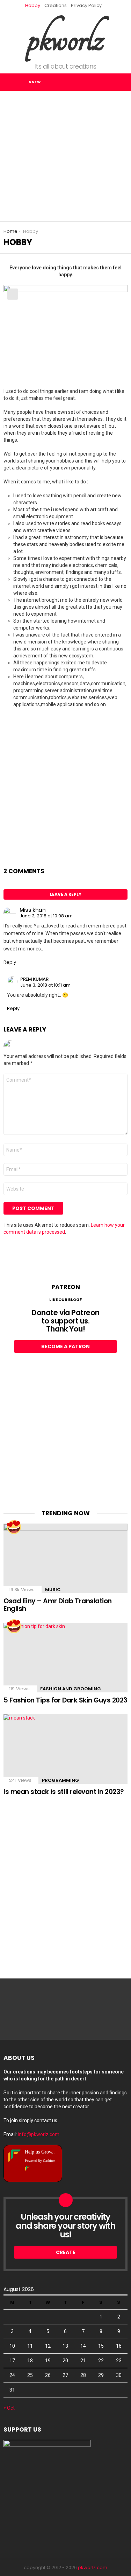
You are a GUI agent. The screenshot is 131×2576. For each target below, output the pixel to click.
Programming (60, 1780)
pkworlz (65, 38)
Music (53, 1590)
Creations (56, 5)
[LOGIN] (107, 82)
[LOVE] (14, 1527)
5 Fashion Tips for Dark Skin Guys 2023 (65, 1700)
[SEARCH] (93, 82)
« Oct (9, 2408)
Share (13, 294)
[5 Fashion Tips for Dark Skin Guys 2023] (65, 1658)
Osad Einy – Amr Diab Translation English (58, 1605)
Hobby (33, 5)
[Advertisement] (65, 156)
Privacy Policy (86, 5)
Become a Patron (65, 1346)
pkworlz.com (93, 2567)
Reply (10, 962)
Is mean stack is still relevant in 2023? (64, 1792)
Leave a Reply (66, 894)
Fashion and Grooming (71, 1689)
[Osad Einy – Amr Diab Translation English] (65, 1558)
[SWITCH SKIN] (122, 82)
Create (66, 2252)
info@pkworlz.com (39, 2134)
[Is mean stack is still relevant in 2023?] (65, 1749)
